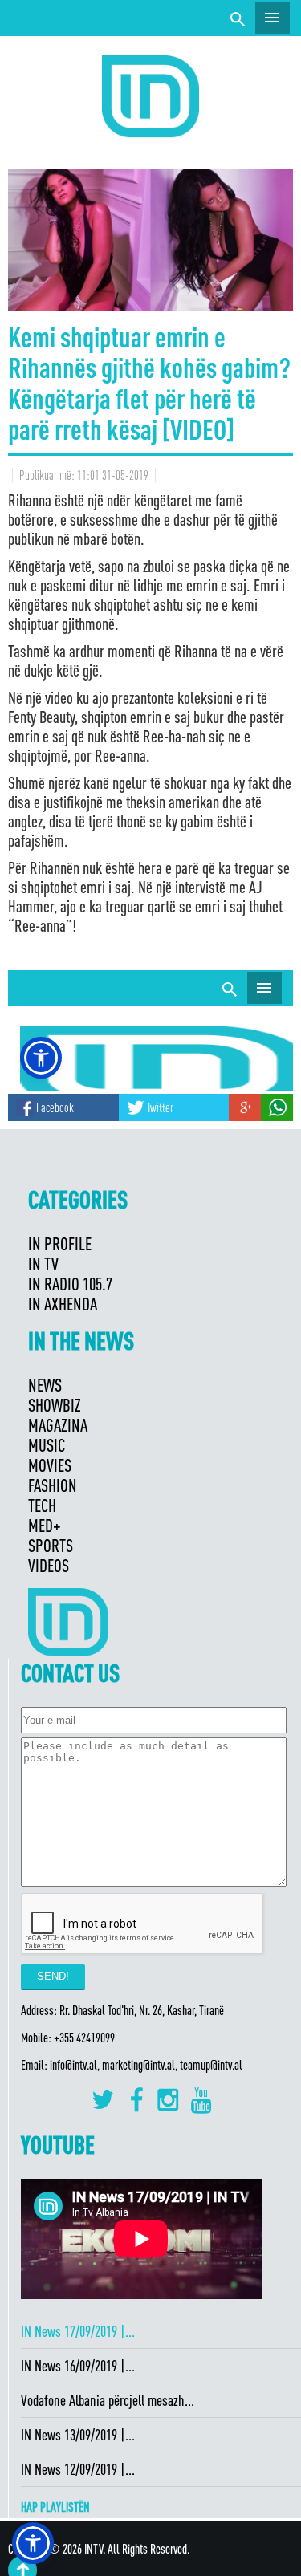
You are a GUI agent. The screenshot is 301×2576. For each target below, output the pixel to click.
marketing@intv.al (138, 2065)
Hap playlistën (55, 2507)
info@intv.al (73, 2065)
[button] (33, 2543)
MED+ (45, 1525)
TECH (42, 1505)
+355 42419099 (84, 2038)
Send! (53, 1976)
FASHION (53, 1485)
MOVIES (50, 1465)
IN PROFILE (60, 1243)
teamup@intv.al (211, 2065)
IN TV (43, 1264)
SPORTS (51, 1545)
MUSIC (47, 1445)
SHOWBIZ (55, 1405)
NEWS (45, 1385)
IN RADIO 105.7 (70, 1284)
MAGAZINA (58, 1425)
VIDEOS (49, 1565)
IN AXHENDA (63, 1304)
